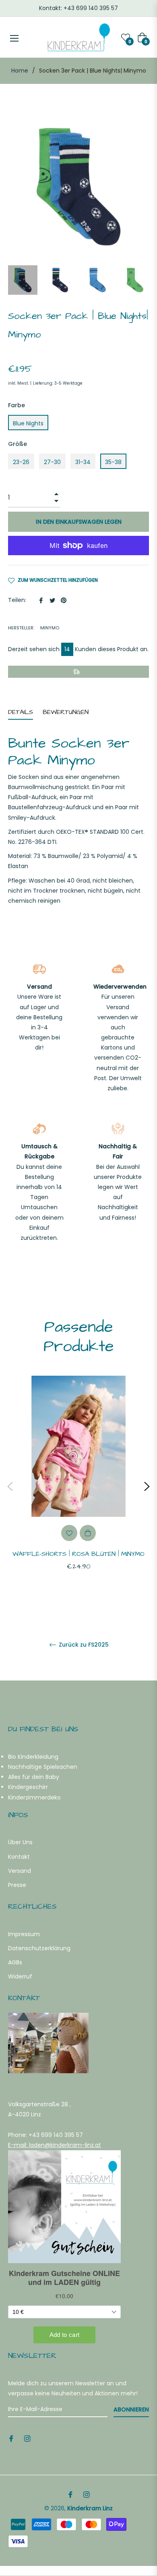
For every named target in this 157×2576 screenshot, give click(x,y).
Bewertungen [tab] (67, 712)
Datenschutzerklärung (39, 1948)
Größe (18, 444)
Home (20, 71)
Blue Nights (28, 423)
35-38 (113, 462)
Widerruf (20, 1976)
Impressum (24, 1934)
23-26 (21, 462)
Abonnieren (131, 2409)
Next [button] (147, 1487)
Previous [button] (10, 1487)
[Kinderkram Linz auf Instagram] (27, 2438)
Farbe (17, 405)
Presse (17, 1885)
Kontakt (19, 1857)
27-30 (52, 462)
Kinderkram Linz (90, 2508)
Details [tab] (21, 712)
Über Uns (20, 1842)
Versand (20, 1871)
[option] (78, 1486)
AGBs (15, 1962)
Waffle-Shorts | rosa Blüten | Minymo (78, 1554)
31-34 (83, 462)
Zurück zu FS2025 (83, 1645)
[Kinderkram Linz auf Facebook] (11, 2438)
